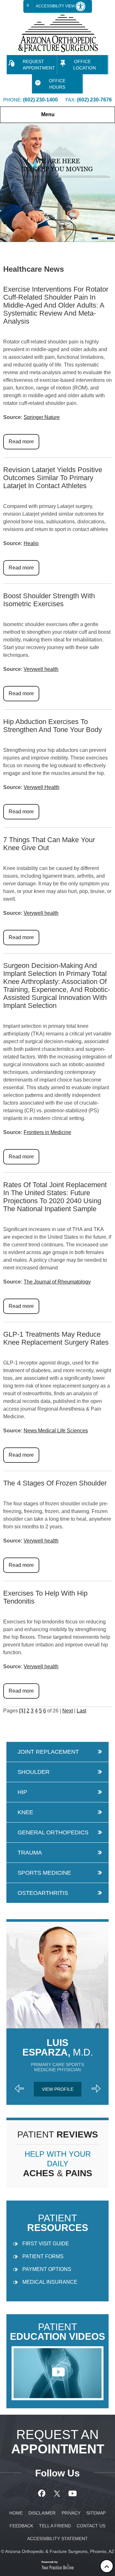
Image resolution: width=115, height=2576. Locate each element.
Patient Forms (43, 2256)
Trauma (30, 1853)
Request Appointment (39, 65)
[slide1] (95, 238)
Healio (31, 543)
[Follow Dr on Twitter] (58, 2493)
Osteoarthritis (43, 1893)
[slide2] (103, 238)
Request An (58, 2442)
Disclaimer (42, 2513)
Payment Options (47, 2269)
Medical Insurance (50, 2282)
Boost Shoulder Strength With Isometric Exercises (49, 600)
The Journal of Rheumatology (57, 1282)
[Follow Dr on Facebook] (43, 2493)
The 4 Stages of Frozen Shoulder (55, 1483)
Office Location (84, 65)
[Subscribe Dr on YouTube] (73, 2493)
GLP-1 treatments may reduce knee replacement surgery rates (56, 1338)
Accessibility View (56, 6)
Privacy (71, 2513)
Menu (48, 114)
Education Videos (57, 2332)
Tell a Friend (55, 2526)
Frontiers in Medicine (47, 1132)
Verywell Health (42, 787)
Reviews (58, 2134)
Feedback (21, 2526)
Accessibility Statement (57, 2539)
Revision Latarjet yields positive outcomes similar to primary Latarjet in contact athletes (53, 478)
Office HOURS (57, 84)
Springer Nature (42, 417)
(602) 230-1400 (40, 100)
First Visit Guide (46, 2244)
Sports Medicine (44, 1873)
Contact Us (91, 2526)
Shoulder (34, 1772)
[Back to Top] (107, 2566)
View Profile (58, 2089)
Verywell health (41, 669)
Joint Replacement (48, 1752)
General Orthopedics (53, 1832)
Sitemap (96, 2513)
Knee (25, 1812)
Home (7, 248)
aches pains (58, 2164)
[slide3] (110, 238)
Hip (22, 1792)
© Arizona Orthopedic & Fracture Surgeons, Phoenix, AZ (58, 2551)
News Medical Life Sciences (56, 1431)
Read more (21, 442)
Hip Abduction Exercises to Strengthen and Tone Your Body (53, 726)
